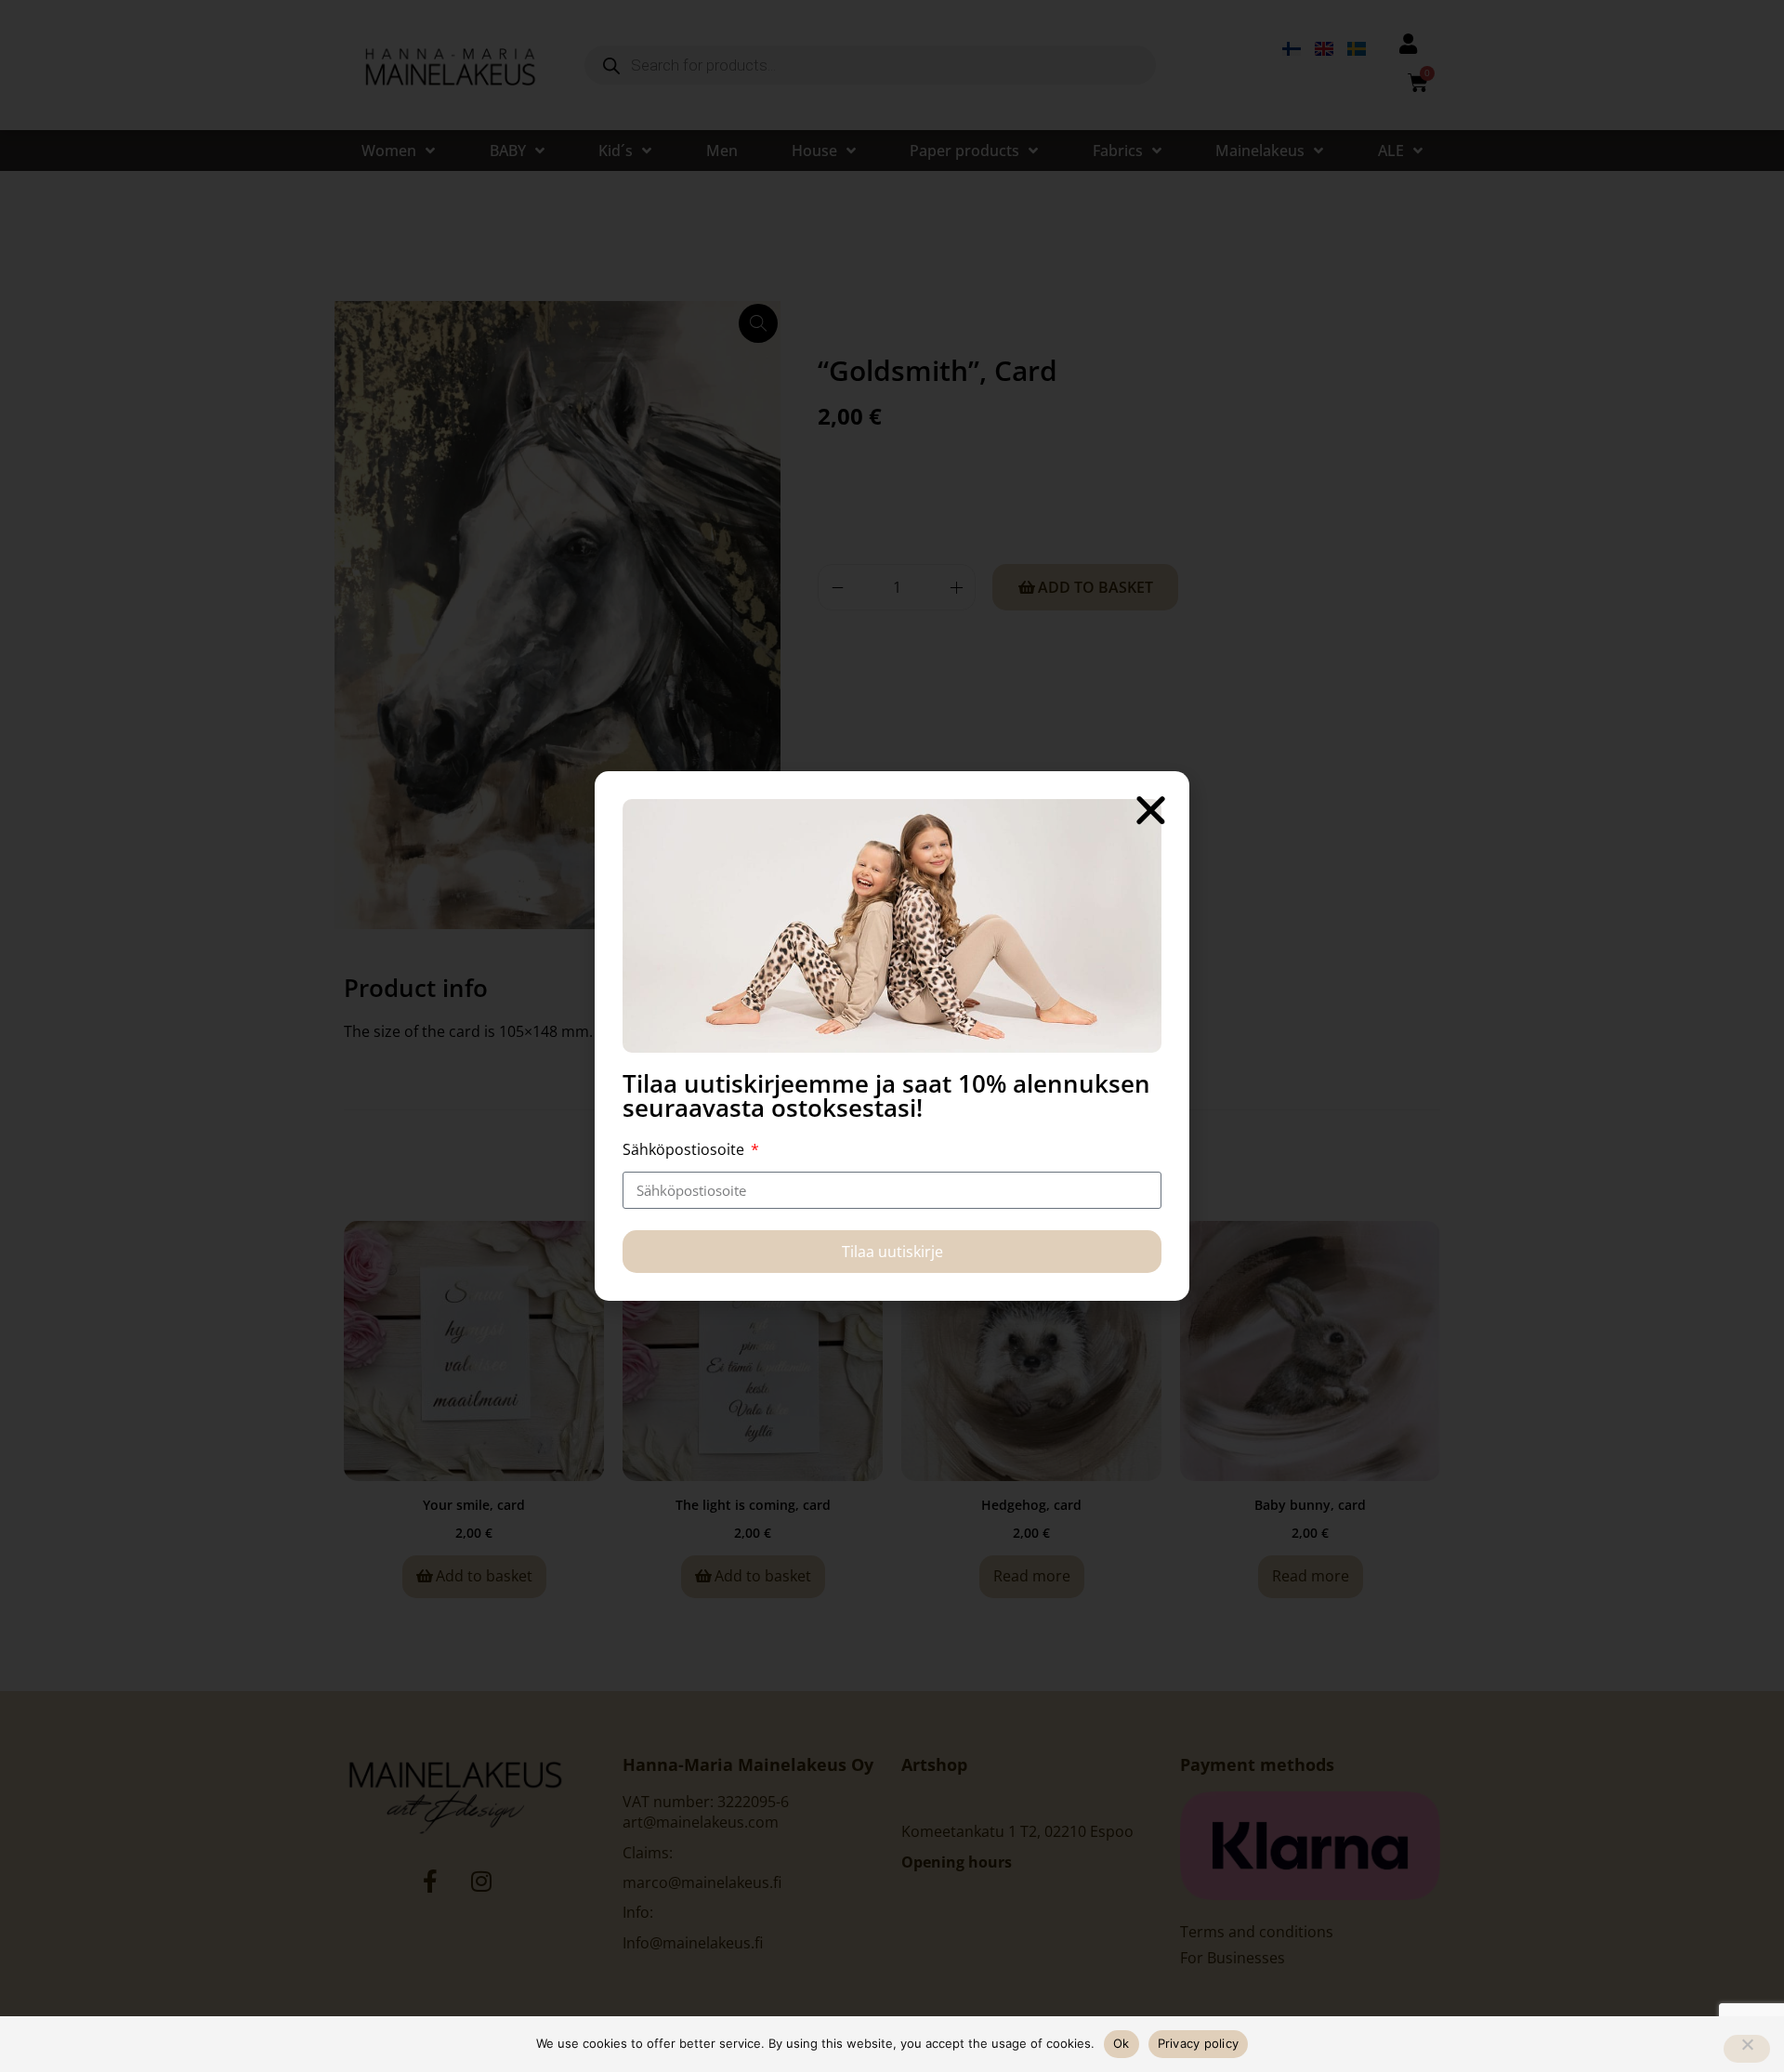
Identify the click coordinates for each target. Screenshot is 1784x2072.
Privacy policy (1199, 2043)
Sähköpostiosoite (685, 1149)
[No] (1747, 2049)
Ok (1122, 2043)
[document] (892, 1036)
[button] (1151, 810)
